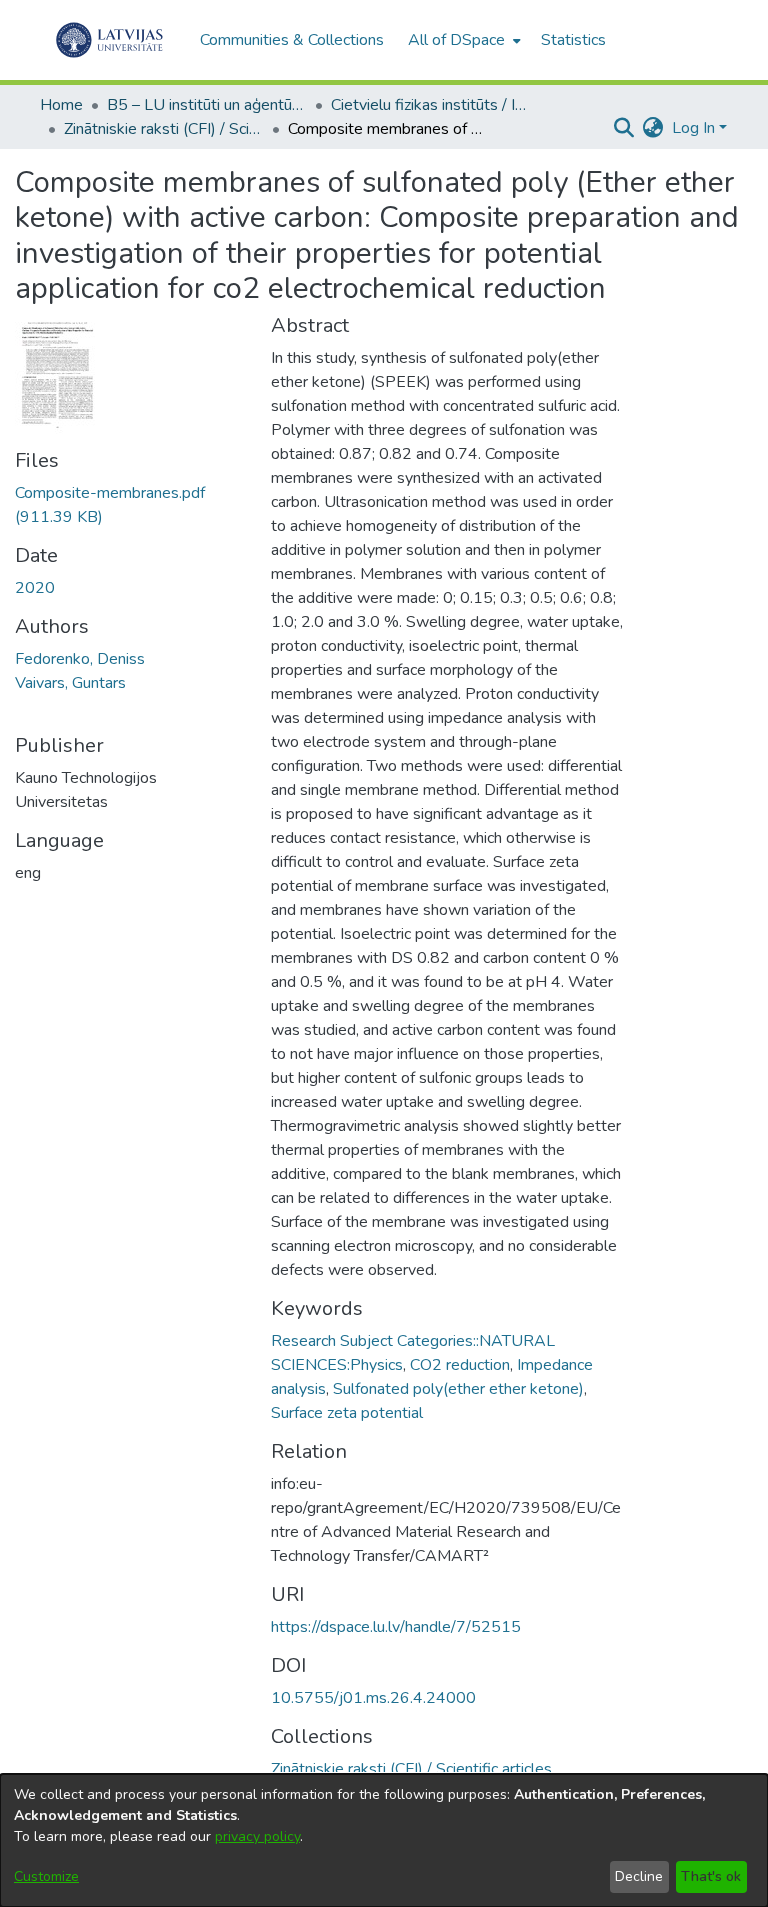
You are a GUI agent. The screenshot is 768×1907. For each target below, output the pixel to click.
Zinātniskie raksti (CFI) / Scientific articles (164, 129)
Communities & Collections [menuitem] (292, 40)
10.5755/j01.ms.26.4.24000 (373, 1698)
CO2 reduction (460, 1365)
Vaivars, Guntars (70, 683)
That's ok (711, 1876)
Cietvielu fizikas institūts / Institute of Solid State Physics (431, 105)
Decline (639, 1876)
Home (61, 105)
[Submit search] (624, 128)
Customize (46, 1876)
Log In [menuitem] (693, 128)
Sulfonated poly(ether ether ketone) (458, 1389)
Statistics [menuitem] (573, 40)
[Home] (109, 40)
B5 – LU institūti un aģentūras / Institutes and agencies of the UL (207, 105)
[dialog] (384, 1840)
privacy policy (257, 1836)
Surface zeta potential (347, 1413)
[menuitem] (462, 40)
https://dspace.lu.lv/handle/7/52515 (396, 1627)
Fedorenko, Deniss (80, 659)
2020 (35, 588)
